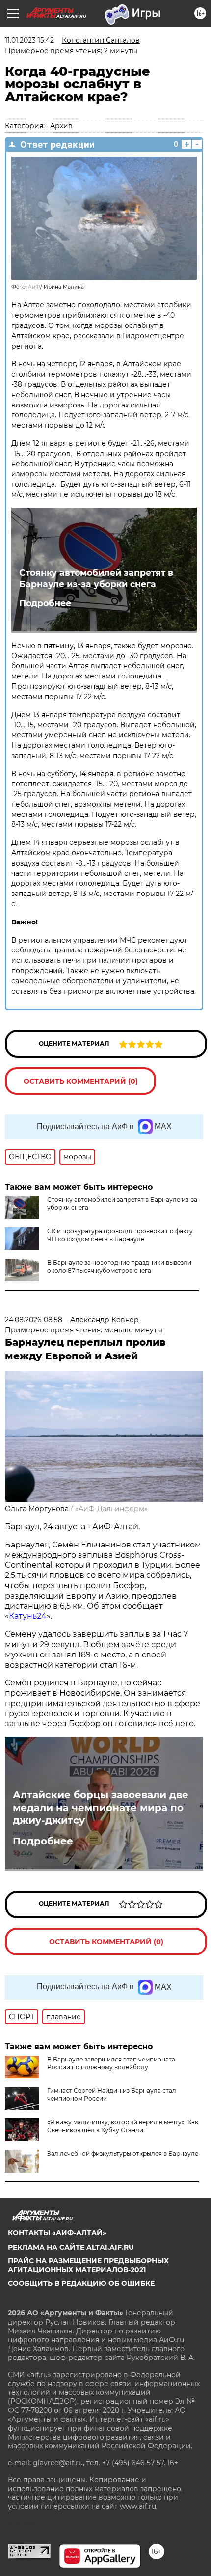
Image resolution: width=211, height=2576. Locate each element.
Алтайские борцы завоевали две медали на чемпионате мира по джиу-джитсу (101, 1808)
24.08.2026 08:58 (34, 1320)
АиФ (34, 287)
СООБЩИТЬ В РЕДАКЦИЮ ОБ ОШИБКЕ (81, 2283)
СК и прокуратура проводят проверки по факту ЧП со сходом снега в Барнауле (120, 1235)
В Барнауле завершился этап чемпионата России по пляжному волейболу (111, 2063)
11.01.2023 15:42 (29, 40)
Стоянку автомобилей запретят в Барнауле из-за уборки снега (96, 578)
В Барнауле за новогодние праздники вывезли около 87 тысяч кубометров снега (119, 1266)
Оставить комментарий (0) (81, 1081)
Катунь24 (28, 1616)
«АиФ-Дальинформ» (111, 1509)
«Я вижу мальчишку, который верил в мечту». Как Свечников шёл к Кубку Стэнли (123, 2126)
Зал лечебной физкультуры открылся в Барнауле (123, 2154)
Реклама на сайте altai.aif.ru (71, 2247)
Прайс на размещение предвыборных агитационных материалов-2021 (88, 2265)
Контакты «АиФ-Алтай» (57, 2233)
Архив (61, 126)
